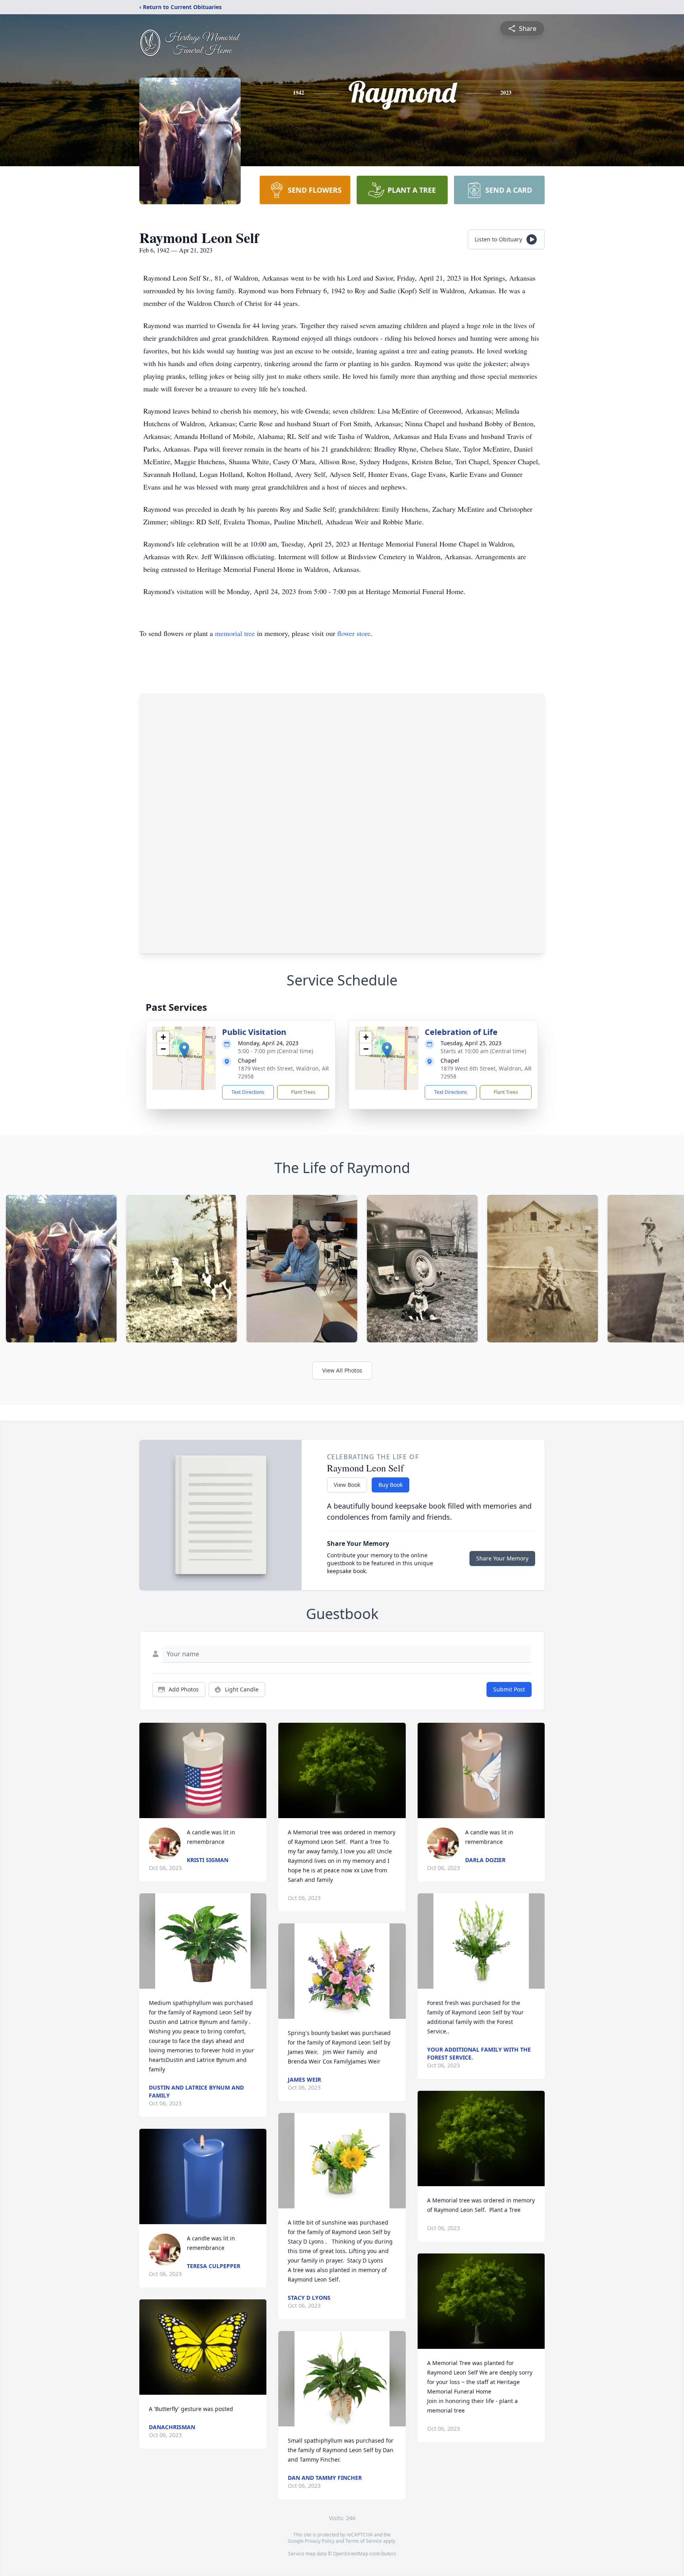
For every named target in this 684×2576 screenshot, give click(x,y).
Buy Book (390, 1485)
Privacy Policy (320, 2541)
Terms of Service (364, 2541)
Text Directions (248, 1092)
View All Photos (342, 1370)
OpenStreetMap (351, 2554)
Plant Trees (303, 1092)
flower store (354, 633)
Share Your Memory (502, 1558)
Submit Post (509, 1689)
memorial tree (235, 633)
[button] (184, 1050)
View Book (347, 1485)
